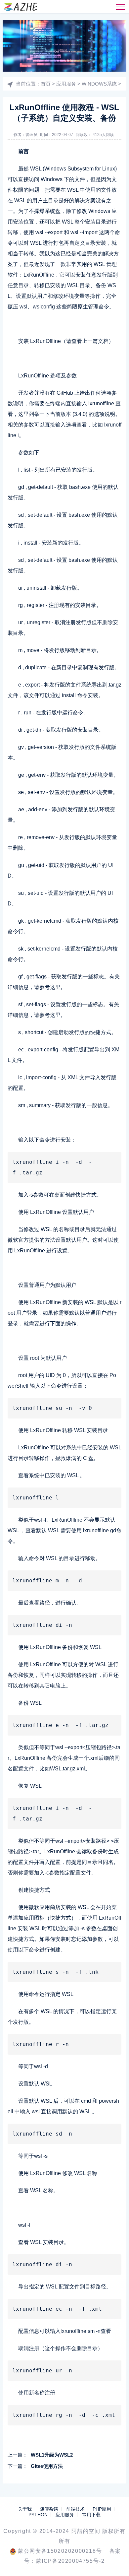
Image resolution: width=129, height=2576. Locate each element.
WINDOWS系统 (99, 84)
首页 (46, 84)
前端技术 (75, 2509)
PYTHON (38, 2515)
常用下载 (91, 2515)
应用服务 (66, 84)
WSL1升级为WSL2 (52, 2455)
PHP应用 (102, 2509)
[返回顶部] (114, 2561)
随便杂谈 (49, 2509)
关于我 (25, 2509)
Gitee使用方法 (47, 2466)
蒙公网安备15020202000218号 (60, 2551)
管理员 (31, 135)
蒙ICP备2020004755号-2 (70, 2561)
